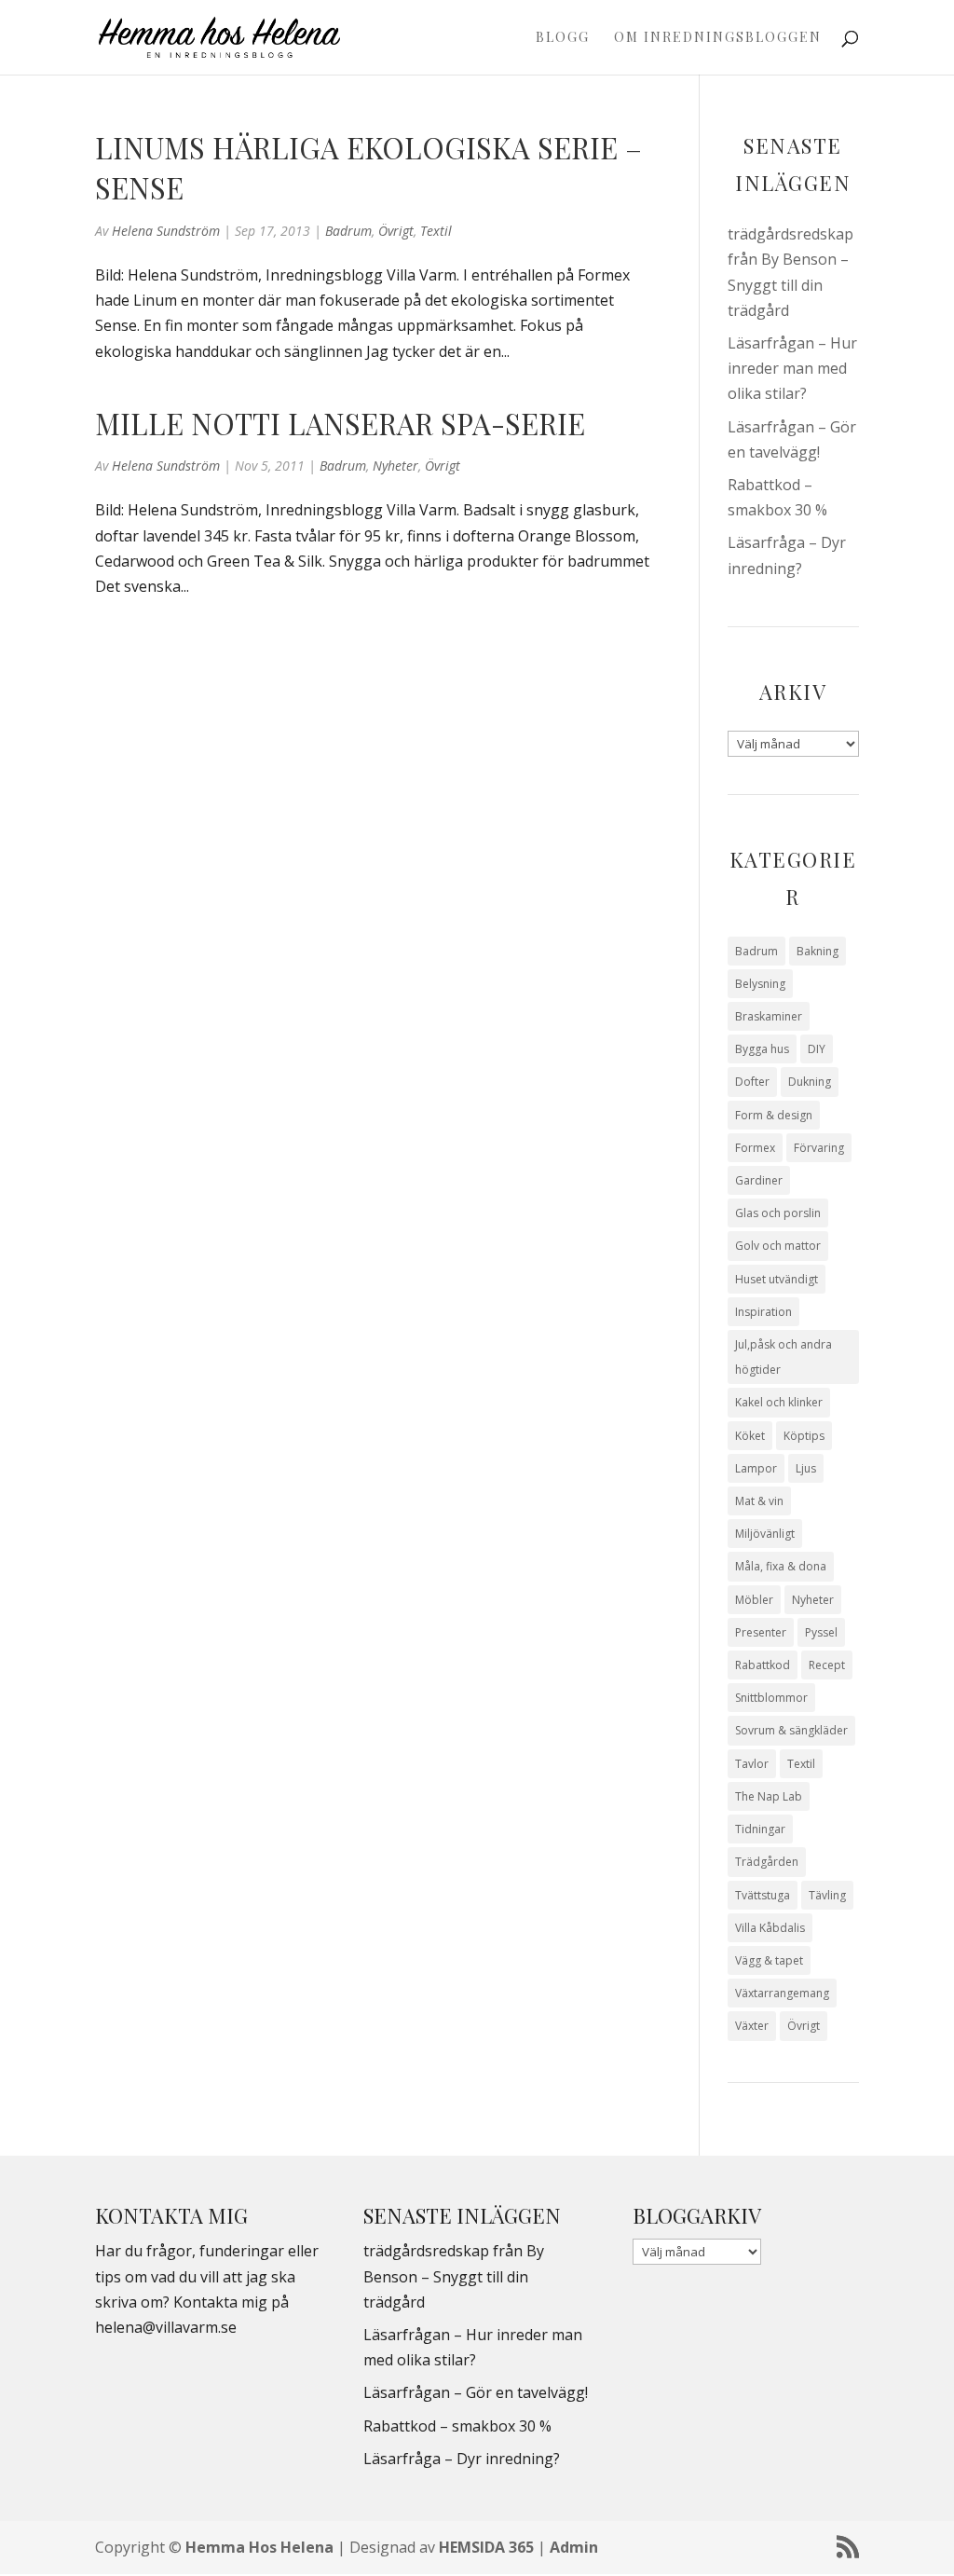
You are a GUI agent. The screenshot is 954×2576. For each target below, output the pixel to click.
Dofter (752, 1082)
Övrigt (396, 231)
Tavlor (752, 1764)
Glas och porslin (778, 1213)
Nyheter (395, 466)
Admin (574, 2547)
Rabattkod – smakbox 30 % (457, 2426)
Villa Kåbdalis (770, 1928)
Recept (827, 1665)
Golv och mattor (778, 1246)
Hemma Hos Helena (259, 2547)
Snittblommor (771, 1698)
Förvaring (819, 1148)
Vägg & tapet (769, 1960)
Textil (436, 231)
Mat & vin (759, 1501)
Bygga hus (762, 1049)
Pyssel (821, 1632)
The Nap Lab (769, 1796)
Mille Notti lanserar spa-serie (340, 423)
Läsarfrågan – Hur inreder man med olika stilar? (792, 368)
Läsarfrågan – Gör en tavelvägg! (476, 2392)
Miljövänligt (765, 1534)
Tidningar (760, 1829)
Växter (752, 2026)
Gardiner (759, 1180)
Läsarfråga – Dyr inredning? (462, 2459)
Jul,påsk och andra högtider (784, 1357)
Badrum (348, 231)
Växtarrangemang (782, 1993)
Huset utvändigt (777, 1279)
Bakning (818, 951)
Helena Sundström (166, 231)
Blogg (563, 38)
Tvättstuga (763, 1895)
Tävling (827, 1895)
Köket (750, 1436)
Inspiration (763, 1312)
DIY (817, 1049)
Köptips (804, 1436)
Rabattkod (763, 1665)
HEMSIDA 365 (486, 2547)
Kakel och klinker (779, 1402)
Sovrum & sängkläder (791, 1730)
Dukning (810, 1082)
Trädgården (767, 1862)
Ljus (806, 1468)
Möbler (754, 1600)
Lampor (756, 1468)
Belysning (760, 984)
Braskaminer (769, 1016)
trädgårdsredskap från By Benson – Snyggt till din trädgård (454, 2276)
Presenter (761, 1632)
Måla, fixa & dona (781, 1566)
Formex (755, 1148)
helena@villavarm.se (166, 2327)
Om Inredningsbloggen (718, 38)
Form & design (774, 1115)
